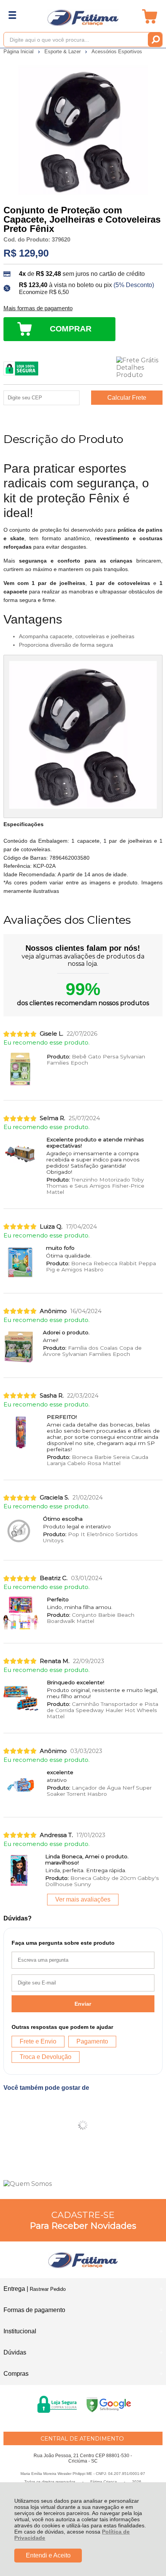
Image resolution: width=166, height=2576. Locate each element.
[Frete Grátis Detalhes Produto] (139, 368)
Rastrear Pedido (48, 2289)
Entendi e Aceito (48, 2555)
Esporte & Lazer (63, 52)
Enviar (83, 2004)
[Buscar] (155, 40)
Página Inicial (19, 52)
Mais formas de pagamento (38, 308)
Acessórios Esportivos (117, 52)
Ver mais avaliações (83, 1899)
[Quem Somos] (83, 2184)
